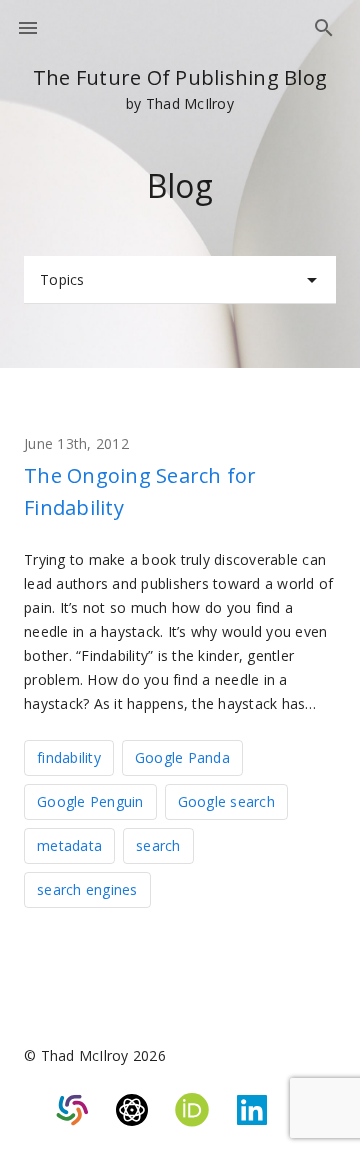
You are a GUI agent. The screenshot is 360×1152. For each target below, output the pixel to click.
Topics (62, 279)
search (158, 845)
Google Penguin (90, 801)
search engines (87, 889)
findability (69, 757)
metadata (69, 845)
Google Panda (182, 757)
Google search (226, 801)
